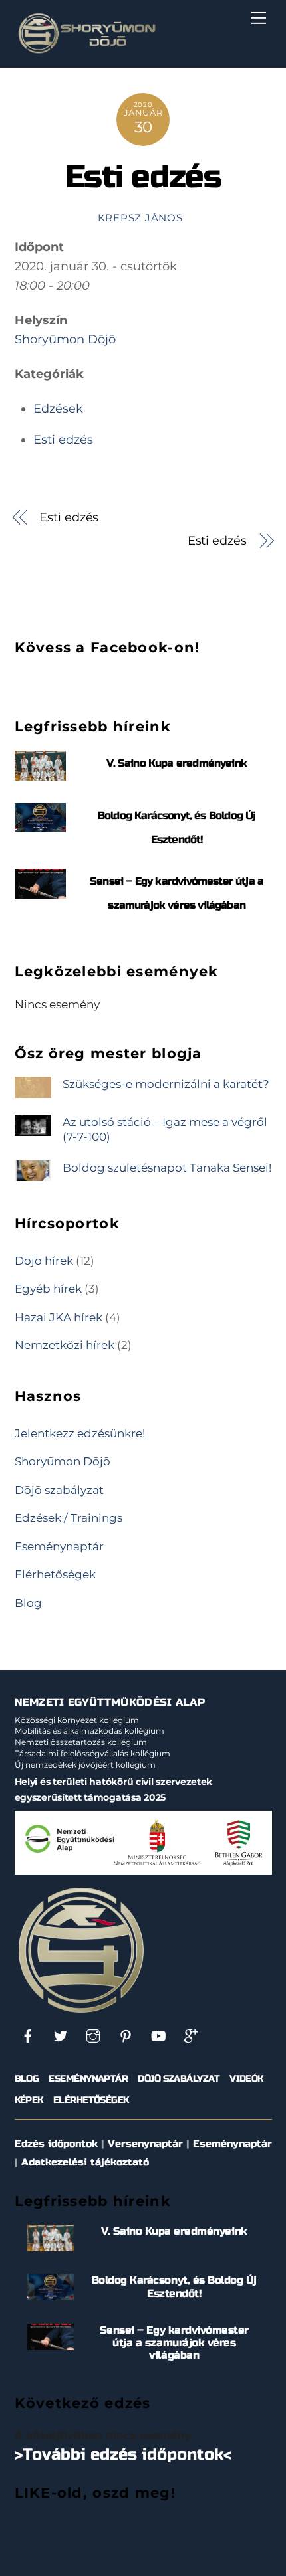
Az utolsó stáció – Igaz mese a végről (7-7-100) (165, 1129)
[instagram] (93, 2036)
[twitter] (61, 2036)
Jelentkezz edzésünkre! (80, 1433)
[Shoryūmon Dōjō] (87, 51)
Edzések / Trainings (69, 1518)
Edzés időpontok (56, 2144)
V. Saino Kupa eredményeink (177, 763)
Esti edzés (143, 177)
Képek (29, 2100)
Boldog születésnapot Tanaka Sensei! (167, 1167)
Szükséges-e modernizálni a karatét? (166, 1084)
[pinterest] (126, 2036)
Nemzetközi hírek (65, 1345)
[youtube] (158, 2036)
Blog (28, 1603)
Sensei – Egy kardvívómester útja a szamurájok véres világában (174, 2343)
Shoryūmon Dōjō (65, 339)
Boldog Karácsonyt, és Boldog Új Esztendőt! (174, 2286)
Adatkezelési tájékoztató (85, 2162)
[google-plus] (191, 2036)
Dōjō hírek (44, 1260)
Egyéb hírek (48, 1288)
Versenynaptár (145, 2144)
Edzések (58, 409)
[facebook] (28, 2036)
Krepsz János (140, 218)
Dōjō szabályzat (59, 1490)
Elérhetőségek (55, 1574)
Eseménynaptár (59, 1546)
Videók (246, 2079)
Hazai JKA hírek (59, 1317)
